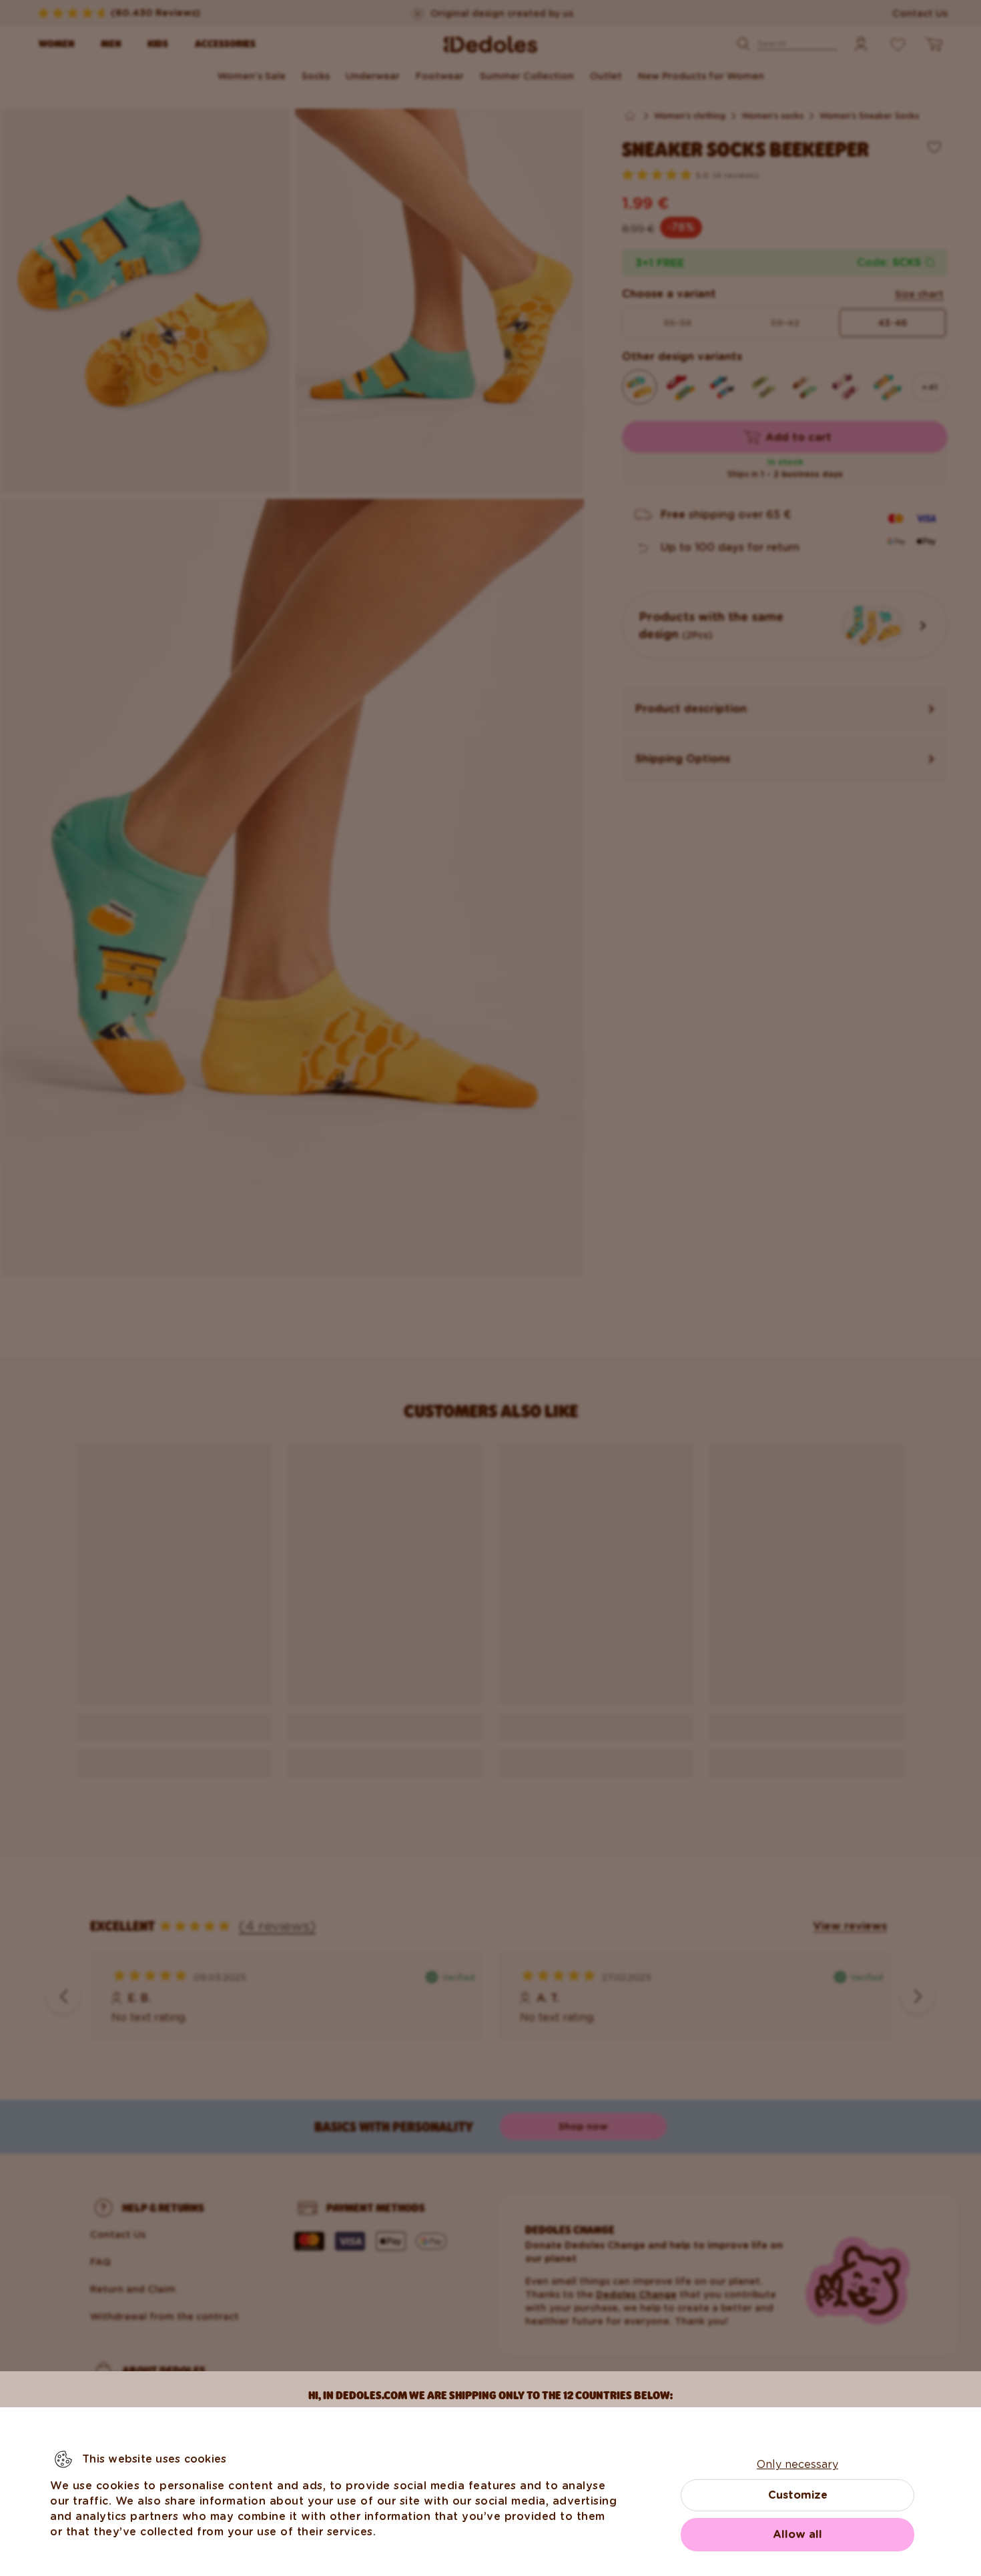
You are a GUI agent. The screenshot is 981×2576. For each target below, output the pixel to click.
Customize (798, 2495)
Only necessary (797, 2464)
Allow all (797, 2534)
